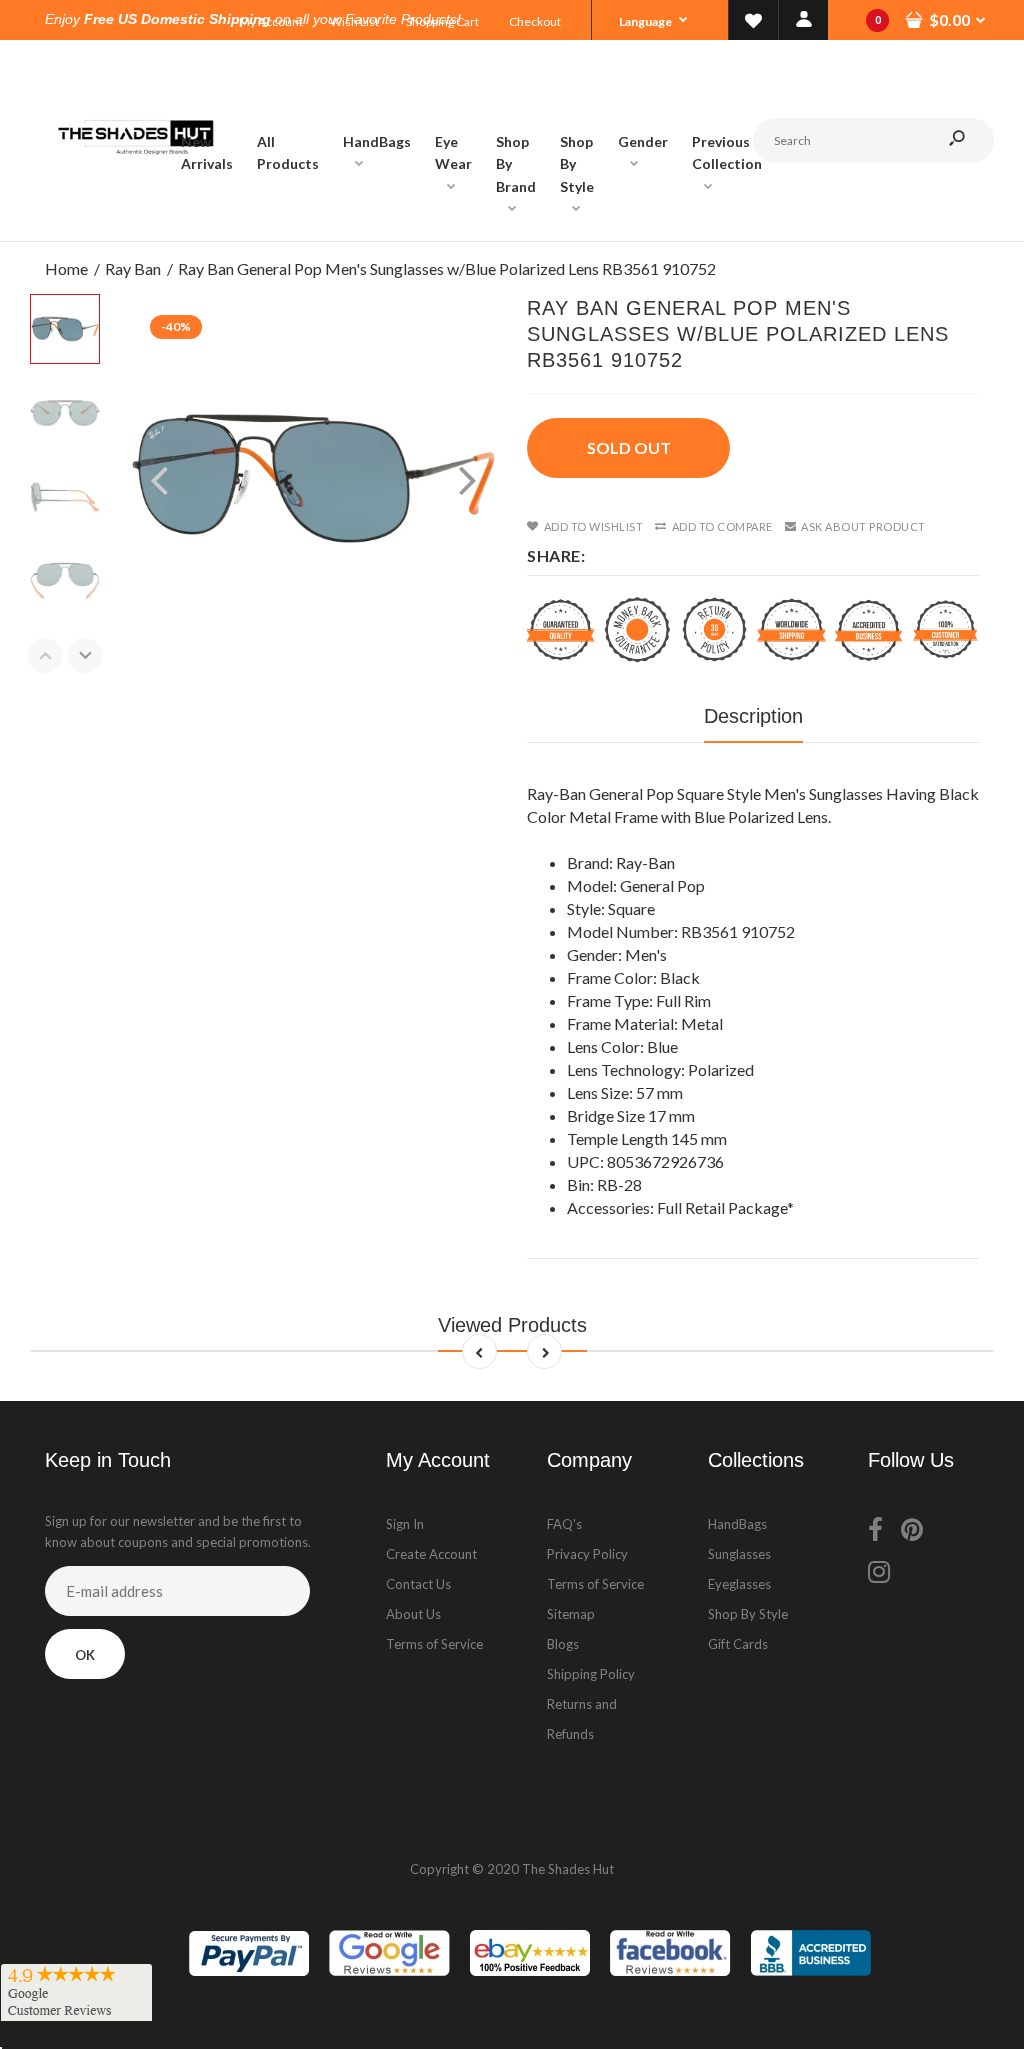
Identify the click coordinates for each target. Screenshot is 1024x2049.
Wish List (354, 21)
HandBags (737, 1524)
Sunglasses (739, 1554)
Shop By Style (748, 1614)
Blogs (563, 1644)
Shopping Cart (442, 21)
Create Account (431, 1554)
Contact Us (418, 1584)
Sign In (405, 1524)
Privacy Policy (587, 1554)
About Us (413, 1614)
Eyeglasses (739, 1584)
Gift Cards (738, 1644)
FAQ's (564, 1524)
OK (85, 1655)
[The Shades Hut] (135, 220)
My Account (271, 21)
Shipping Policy (591, 1674)
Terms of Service (434, 1644)
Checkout (535, 21)
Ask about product (863, 526)
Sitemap (571, 1614)
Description (753, 716)
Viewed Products (512, 1325)
